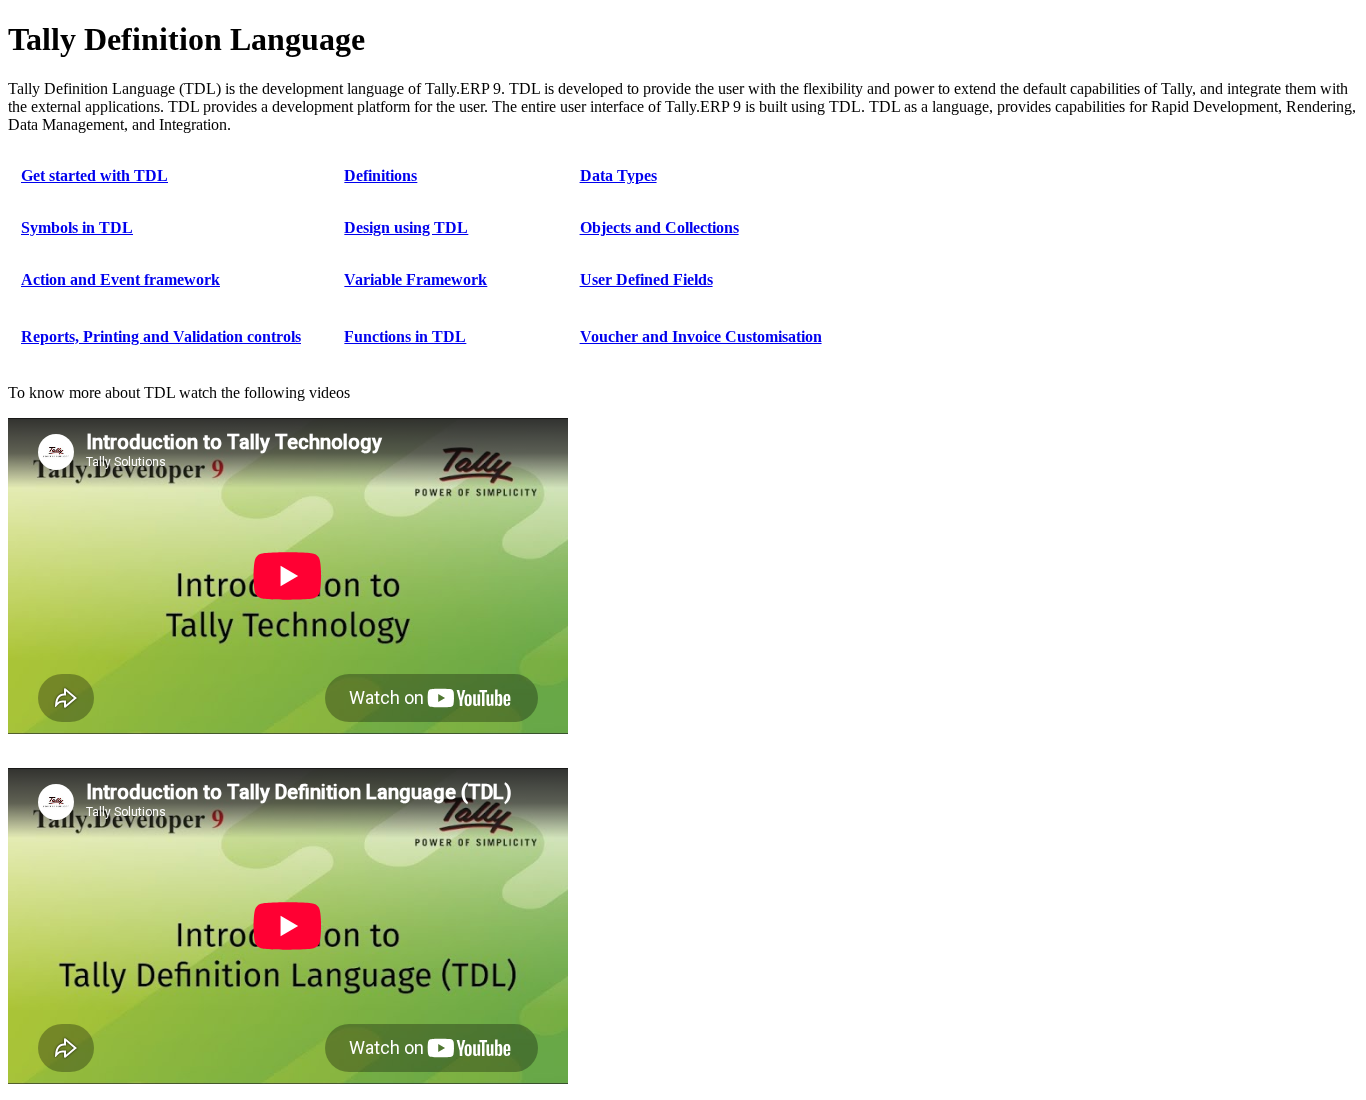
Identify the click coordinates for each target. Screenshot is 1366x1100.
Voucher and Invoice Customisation (701, 336)
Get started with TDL (94, 175)
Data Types (618, 175)
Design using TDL (406, 227)
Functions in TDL (405, 336)
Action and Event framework (120, 279)
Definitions (380, 175)
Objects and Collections (659, 227)
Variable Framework (415, 279)
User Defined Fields (646, 279)
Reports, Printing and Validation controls (161, 336)
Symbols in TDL (77, 227)
